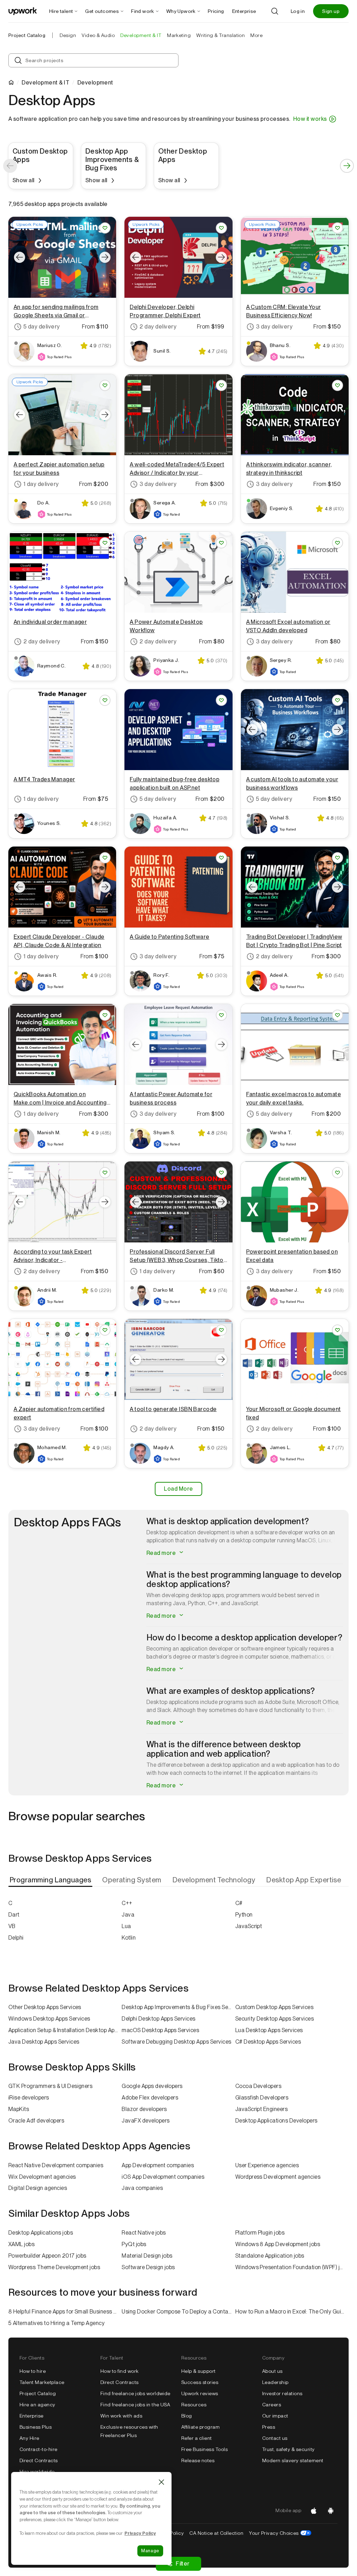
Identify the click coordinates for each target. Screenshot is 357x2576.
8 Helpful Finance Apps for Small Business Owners (65, 2312)
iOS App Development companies (163, 2177)
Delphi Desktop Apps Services (158, 2019)
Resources (194, 2405)
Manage (150, 2551)
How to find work (120, 2371)
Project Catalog (27, 35)
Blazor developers (144, 2109)
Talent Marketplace (42, 2382)
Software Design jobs (148, 2267)
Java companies (142, 2188)
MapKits (19, 2109)
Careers (272, 2405)
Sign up (331, 11)
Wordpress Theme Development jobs (54, 2267)
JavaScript (249, 1926)
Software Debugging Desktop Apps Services (176, 2042)
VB (12, 1926)
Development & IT (45, 83)
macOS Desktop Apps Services (160, 2030)
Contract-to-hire (39, 2449)
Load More (178, 1489)
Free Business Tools (204, 2449)
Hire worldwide (37, 2472)
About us (272, 2371)
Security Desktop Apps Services (275, 2019)
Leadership (275, 2382)
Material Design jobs (147, 2256)
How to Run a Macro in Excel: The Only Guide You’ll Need (292, 2312)
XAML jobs (21, 2244)
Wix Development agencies (42, 2177)
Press (269, 2427)
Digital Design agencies (38, 2188)
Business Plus (36, 2427)
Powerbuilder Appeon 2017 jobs (47, 2256)
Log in (298, 11)
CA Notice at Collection (216, 2533)
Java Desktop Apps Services (44, 2042)
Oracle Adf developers (36, 2121)
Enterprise (32, 2416)
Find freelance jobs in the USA (135, 2405)
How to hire (33, 2371)
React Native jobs (144, 2233)
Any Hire (29, 2438)
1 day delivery (41, 484)
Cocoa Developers (259, 2086)
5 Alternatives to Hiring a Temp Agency (56, 2323)
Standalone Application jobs (270, 2256)
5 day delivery (42, 327)
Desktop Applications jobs (41, 2233)
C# (239, 1903)
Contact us (275, 2438)
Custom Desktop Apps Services (274, 2007)
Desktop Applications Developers (276, 2121)
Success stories (200, 2382)
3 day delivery (274, 327)
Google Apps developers (152, 2086)
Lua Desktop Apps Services (269, 2030)
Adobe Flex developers (150, 2098)
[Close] (161, 2482)
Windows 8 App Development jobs (278, 2244)
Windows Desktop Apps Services (49, 2019)
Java (128, 1915)
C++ (127, 1903)
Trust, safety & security (288, 2449)
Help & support (199, 2371)
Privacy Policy (140, 2533)
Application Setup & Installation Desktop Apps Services (65, 2030)
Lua (126, 1926)
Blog (187, 2416)
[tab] (51, 1880)
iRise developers (29, 2098)
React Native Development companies (56, 2165)
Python (244, 1915)
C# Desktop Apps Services (268, 2042)
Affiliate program (200, 2427)
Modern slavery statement (293, 2460)
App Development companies (158, 2165)
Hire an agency (37, 2405)
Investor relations (282, 2393)
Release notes (198, 2460)
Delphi (16, 1938)
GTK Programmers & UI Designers (50, 2086)
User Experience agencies (267, 2165)
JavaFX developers (146, 2121)
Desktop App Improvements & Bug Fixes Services (178, 2007)
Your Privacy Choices (280, 2533)
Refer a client (197, 2438)
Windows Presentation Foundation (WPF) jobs (292, 2267)
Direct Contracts (39, 2460)
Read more (162, 1553)
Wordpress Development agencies (278, 2177)
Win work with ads (121, 2416)
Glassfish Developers (262, 2098)
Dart (14, 1915)
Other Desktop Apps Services (45, 2007)
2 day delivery (158, 327)
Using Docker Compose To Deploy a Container (178, 2312)
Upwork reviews (200, 2393)
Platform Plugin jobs (260, 2233)
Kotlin (129, 1938)
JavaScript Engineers (262, 2109)
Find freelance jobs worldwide (135, 2393)
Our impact (275, 2416)
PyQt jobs (134, 2244)
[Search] (275, 11)
